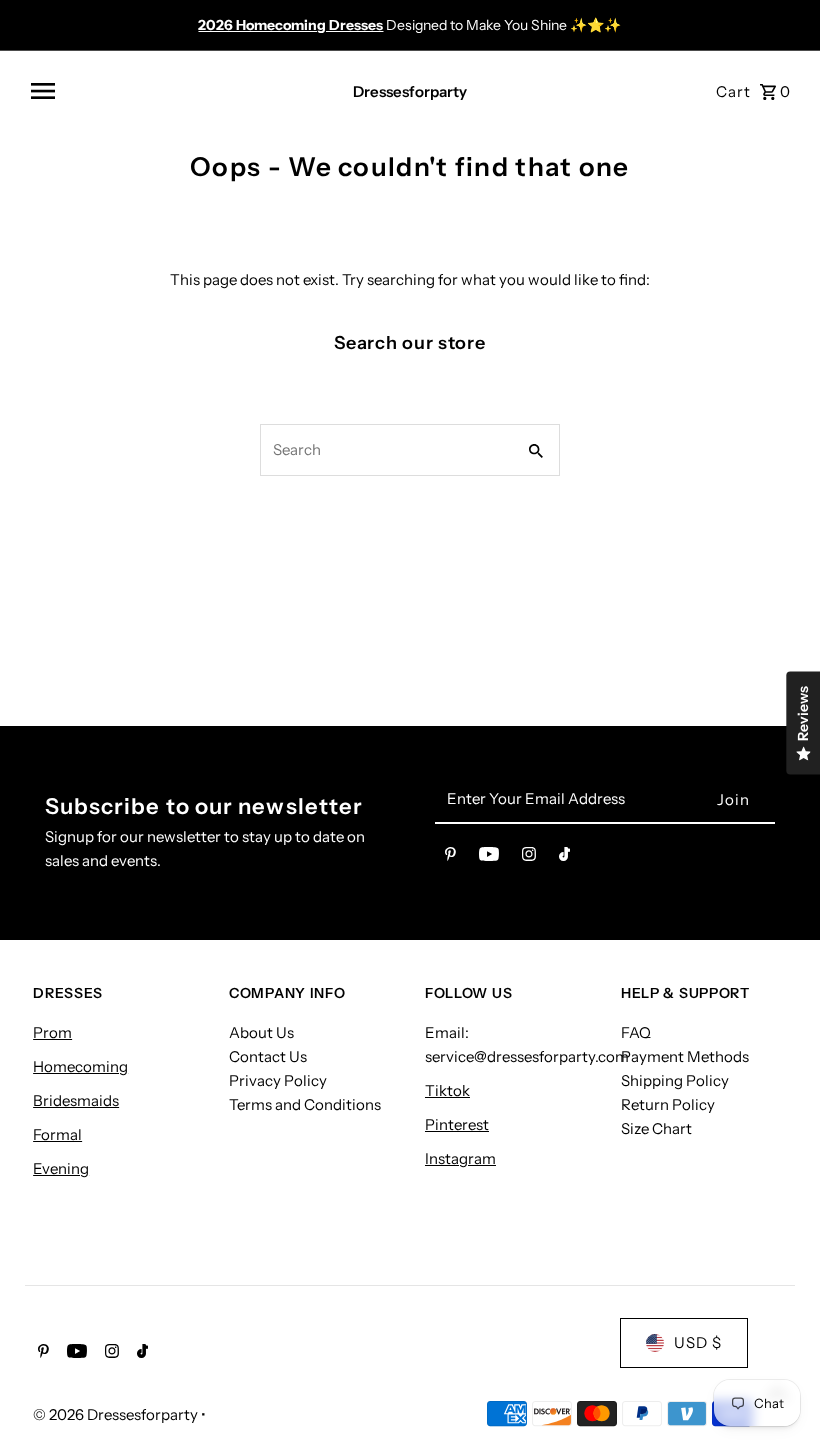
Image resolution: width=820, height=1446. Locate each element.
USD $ (698, 1342)
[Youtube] (489, 858)
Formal (57, 1134)
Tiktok (447, 1090)
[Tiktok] (564, 858)
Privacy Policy (278, 1080)
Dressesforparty (410, 91)
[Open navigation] (175, 91)
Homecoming (80, 1066)
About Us (261, 1032)
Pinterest (457, 1124)
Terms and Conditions (305, 1104)
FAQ (636, 1032)
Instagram (460, 1158)
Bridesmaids (76, 1100)
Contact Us (268, 1056)
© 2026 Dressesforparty (117, 1414)
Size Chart (656, 1128)
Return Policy (668, 1104)
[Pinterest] (450, 858)
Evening (61, 1168)
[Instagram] (529, 858)
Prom (52, 1032)
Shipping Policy (675, 1080)
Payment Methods (685, 1056)
